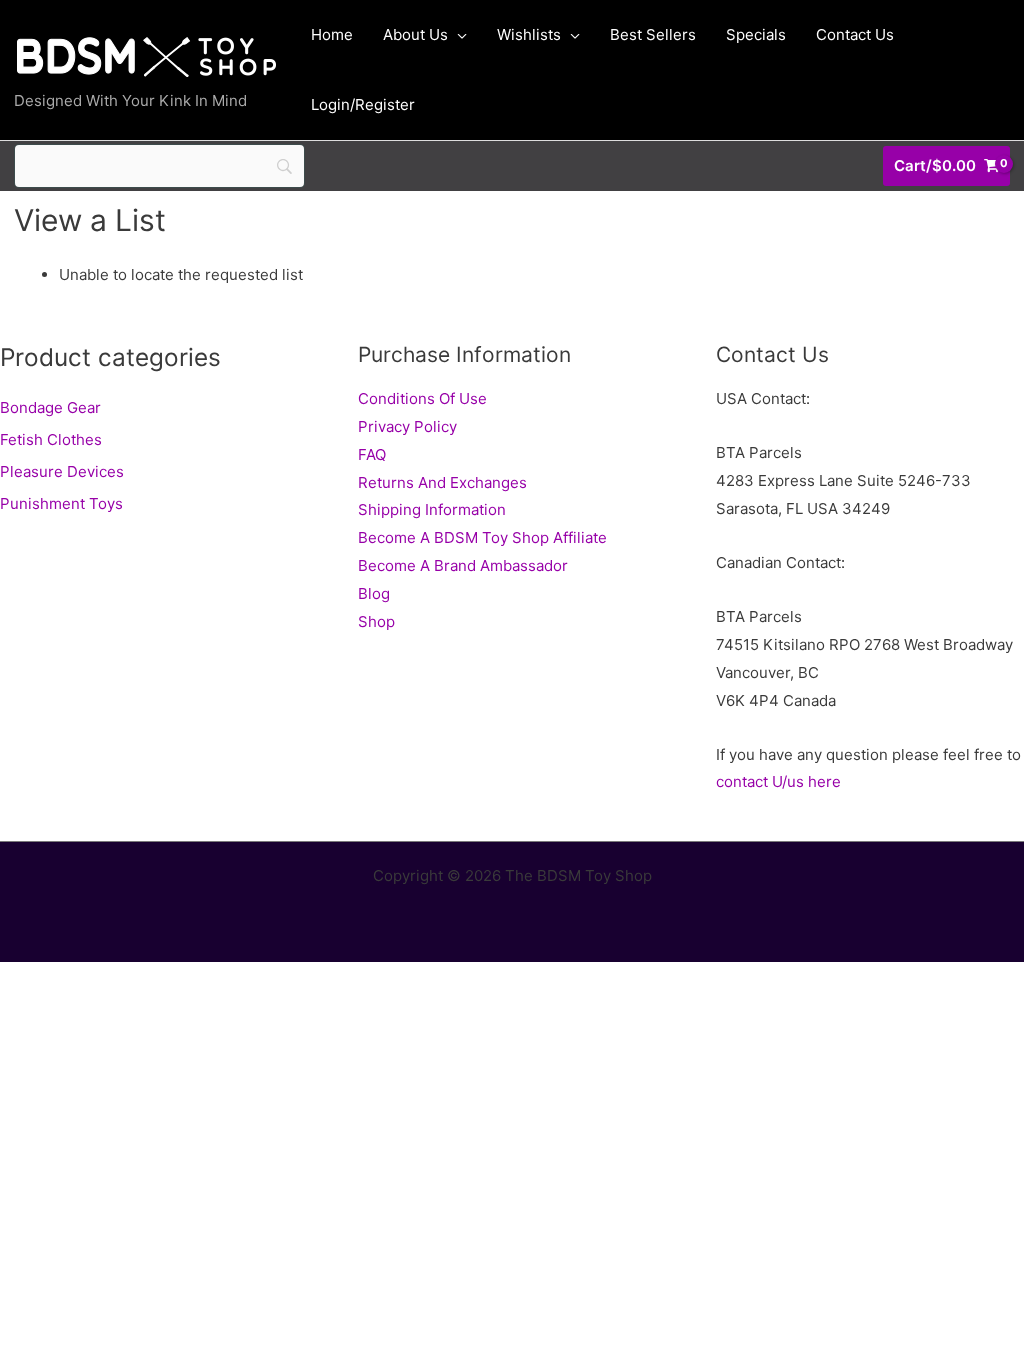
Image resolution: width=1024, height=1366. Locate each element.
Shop (376, 621)
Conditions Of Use (422, 398)
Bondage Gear (50, 407)
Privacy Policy (407, 426)
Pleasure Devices (62, 471)
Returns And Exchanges (442, 482)
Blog (374, 593)
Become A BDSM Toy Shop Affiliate (482, 537)
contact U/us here (778, 781)
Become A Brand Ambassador (463, 565)
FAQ (372, 454)
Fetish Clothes (51, 439)
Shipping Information (432, 509)
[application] (457, 35)
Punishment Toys (61, 503)
